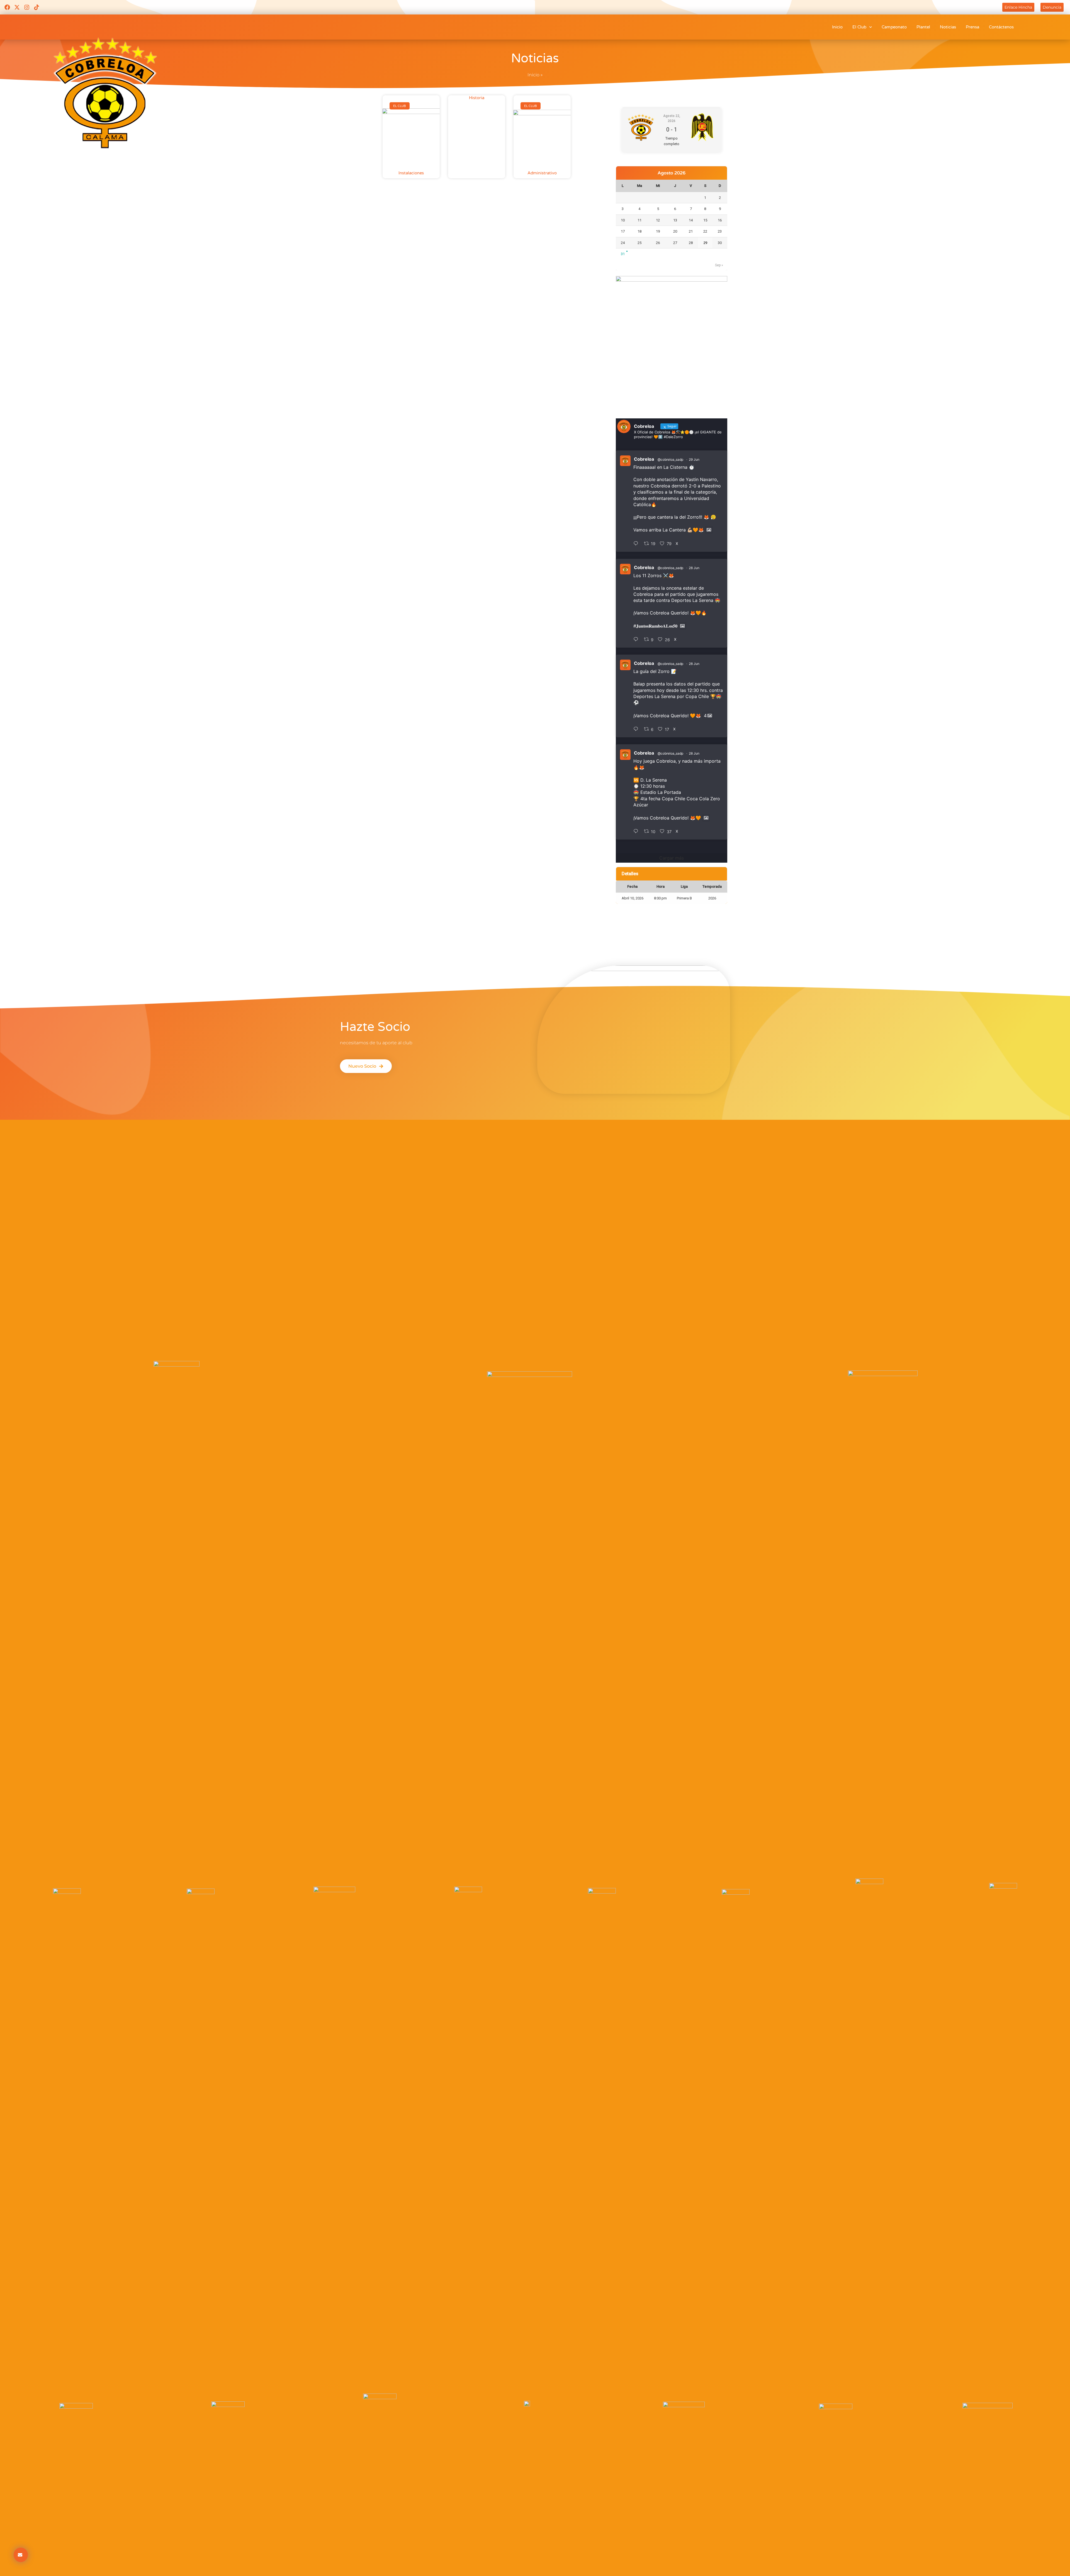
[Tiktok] (37, 7)
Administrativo (542, 173)
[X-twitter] (17, 7)
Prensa (972, 27)
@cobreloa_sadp (670, 459)
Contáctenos (1001, 27)
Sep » (719, 265)
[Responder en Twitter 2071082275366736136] (637, 831)
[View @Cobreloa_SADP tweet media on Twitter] (709, 530)
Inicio (837, 27)
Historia (477, 98)
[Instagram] (27, 7)
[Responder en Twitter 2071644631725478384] (637, 544)
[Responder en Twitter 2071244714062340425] (637, 729)
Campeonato (894, 27)
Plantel (923, 27)
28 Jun (694, 568)
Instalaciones (411, 173)
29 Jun (694, 459)
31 (623, 254)
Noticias (948, 27)
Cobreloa (644, 459)
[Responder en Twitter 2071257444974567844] (637, 640)
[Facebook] (7, 7)
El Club (859, 27)
